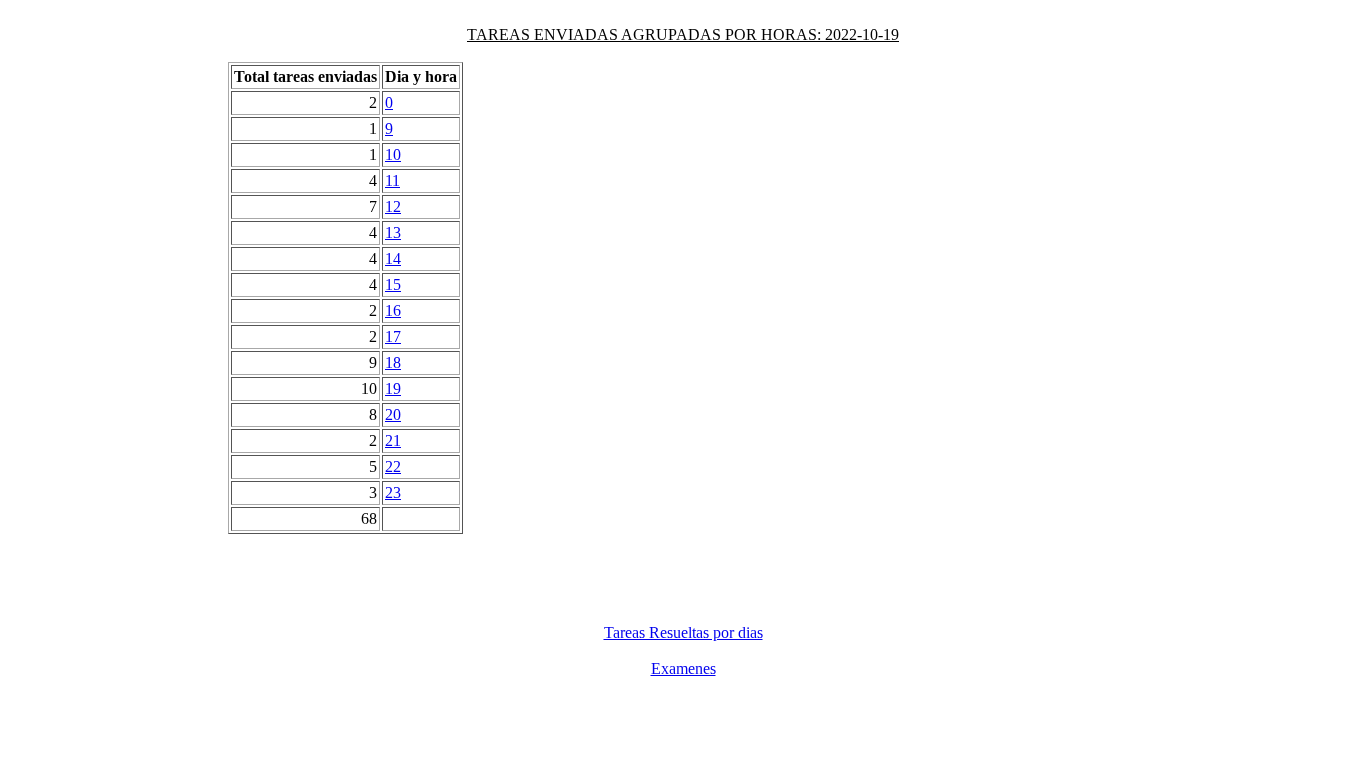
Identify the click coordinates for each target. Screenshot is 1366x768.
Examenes (683, 668)
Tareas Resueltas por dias (683, 632)
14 (393, 258)
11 (392, 180)
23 (393, 492)
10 (393, 154)
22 (393, 466)
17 (393, 336)
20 (393, 414)
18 (393, 362)
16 (393, 310)
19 (393, 388)
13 (393, 232)
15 (393, 284)
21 (393, 440)
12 (393, 206)
